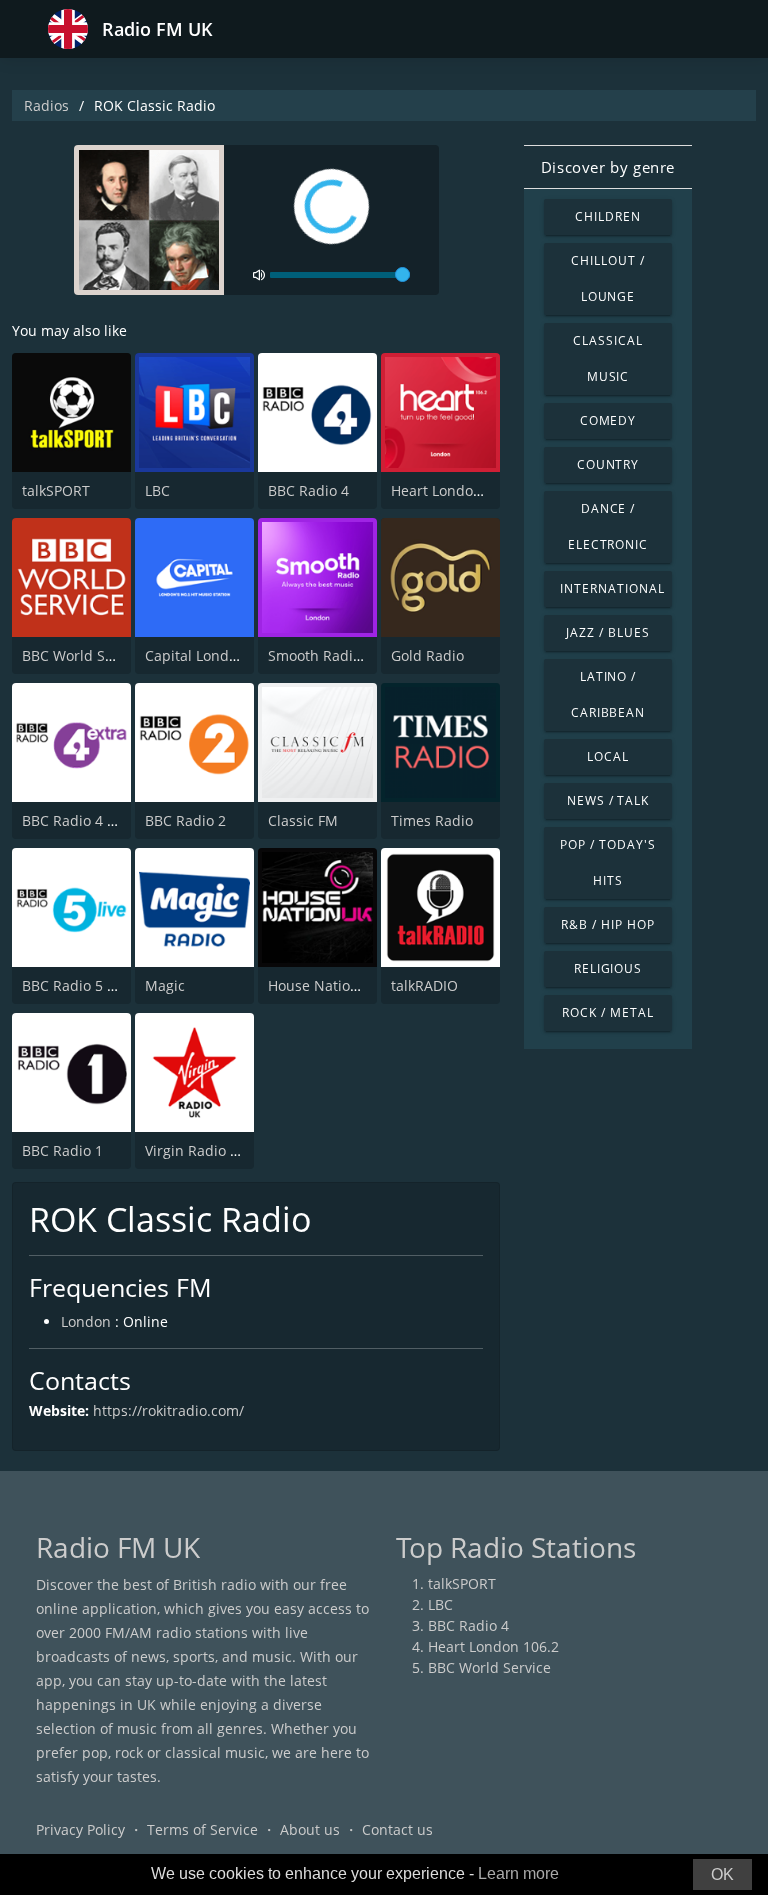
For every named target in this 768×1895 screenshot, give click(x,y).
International (612, 588)
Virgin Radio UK (197, 1150)
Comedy (608, 420)
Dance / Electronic (608, 526)
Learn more (518, 1873)
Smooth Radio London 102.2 (361, 655)
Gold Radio (427, 655)
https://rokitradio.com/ (168, 1410)
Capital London (195, 655)
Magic (165, 985)
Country (608, 464)
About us (310, 1829)
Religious (608, 968)
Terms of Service (202, 1829)
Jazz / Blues (608, 632)
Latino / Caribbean (608, 694)
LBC (157, 490)
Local (608, 756)
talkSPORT (56, 490)
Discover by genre (608, 167)
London (86, 1321)
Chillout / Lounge (608, 278)
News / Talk (608, 800)
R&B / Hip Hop (607, 924)
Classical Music (608, 358)
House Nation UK (325, 985)
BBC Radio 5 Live (77, 985)
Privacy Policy (80, 1829)
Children (608, 216)
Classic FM (303, 820)
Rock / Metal (608, 1012)
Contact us (397, 1829)
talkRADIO (424, 985)
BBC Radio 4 (308, 490)
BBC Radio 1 (62, 1150)
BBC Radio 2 (185, 820)
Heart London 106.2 (456, 490)
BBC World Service (83, 655)
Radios (46, 105)
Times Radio (432, 820)
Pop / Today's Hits (607, 862)
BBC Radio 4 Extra (81, 820)
